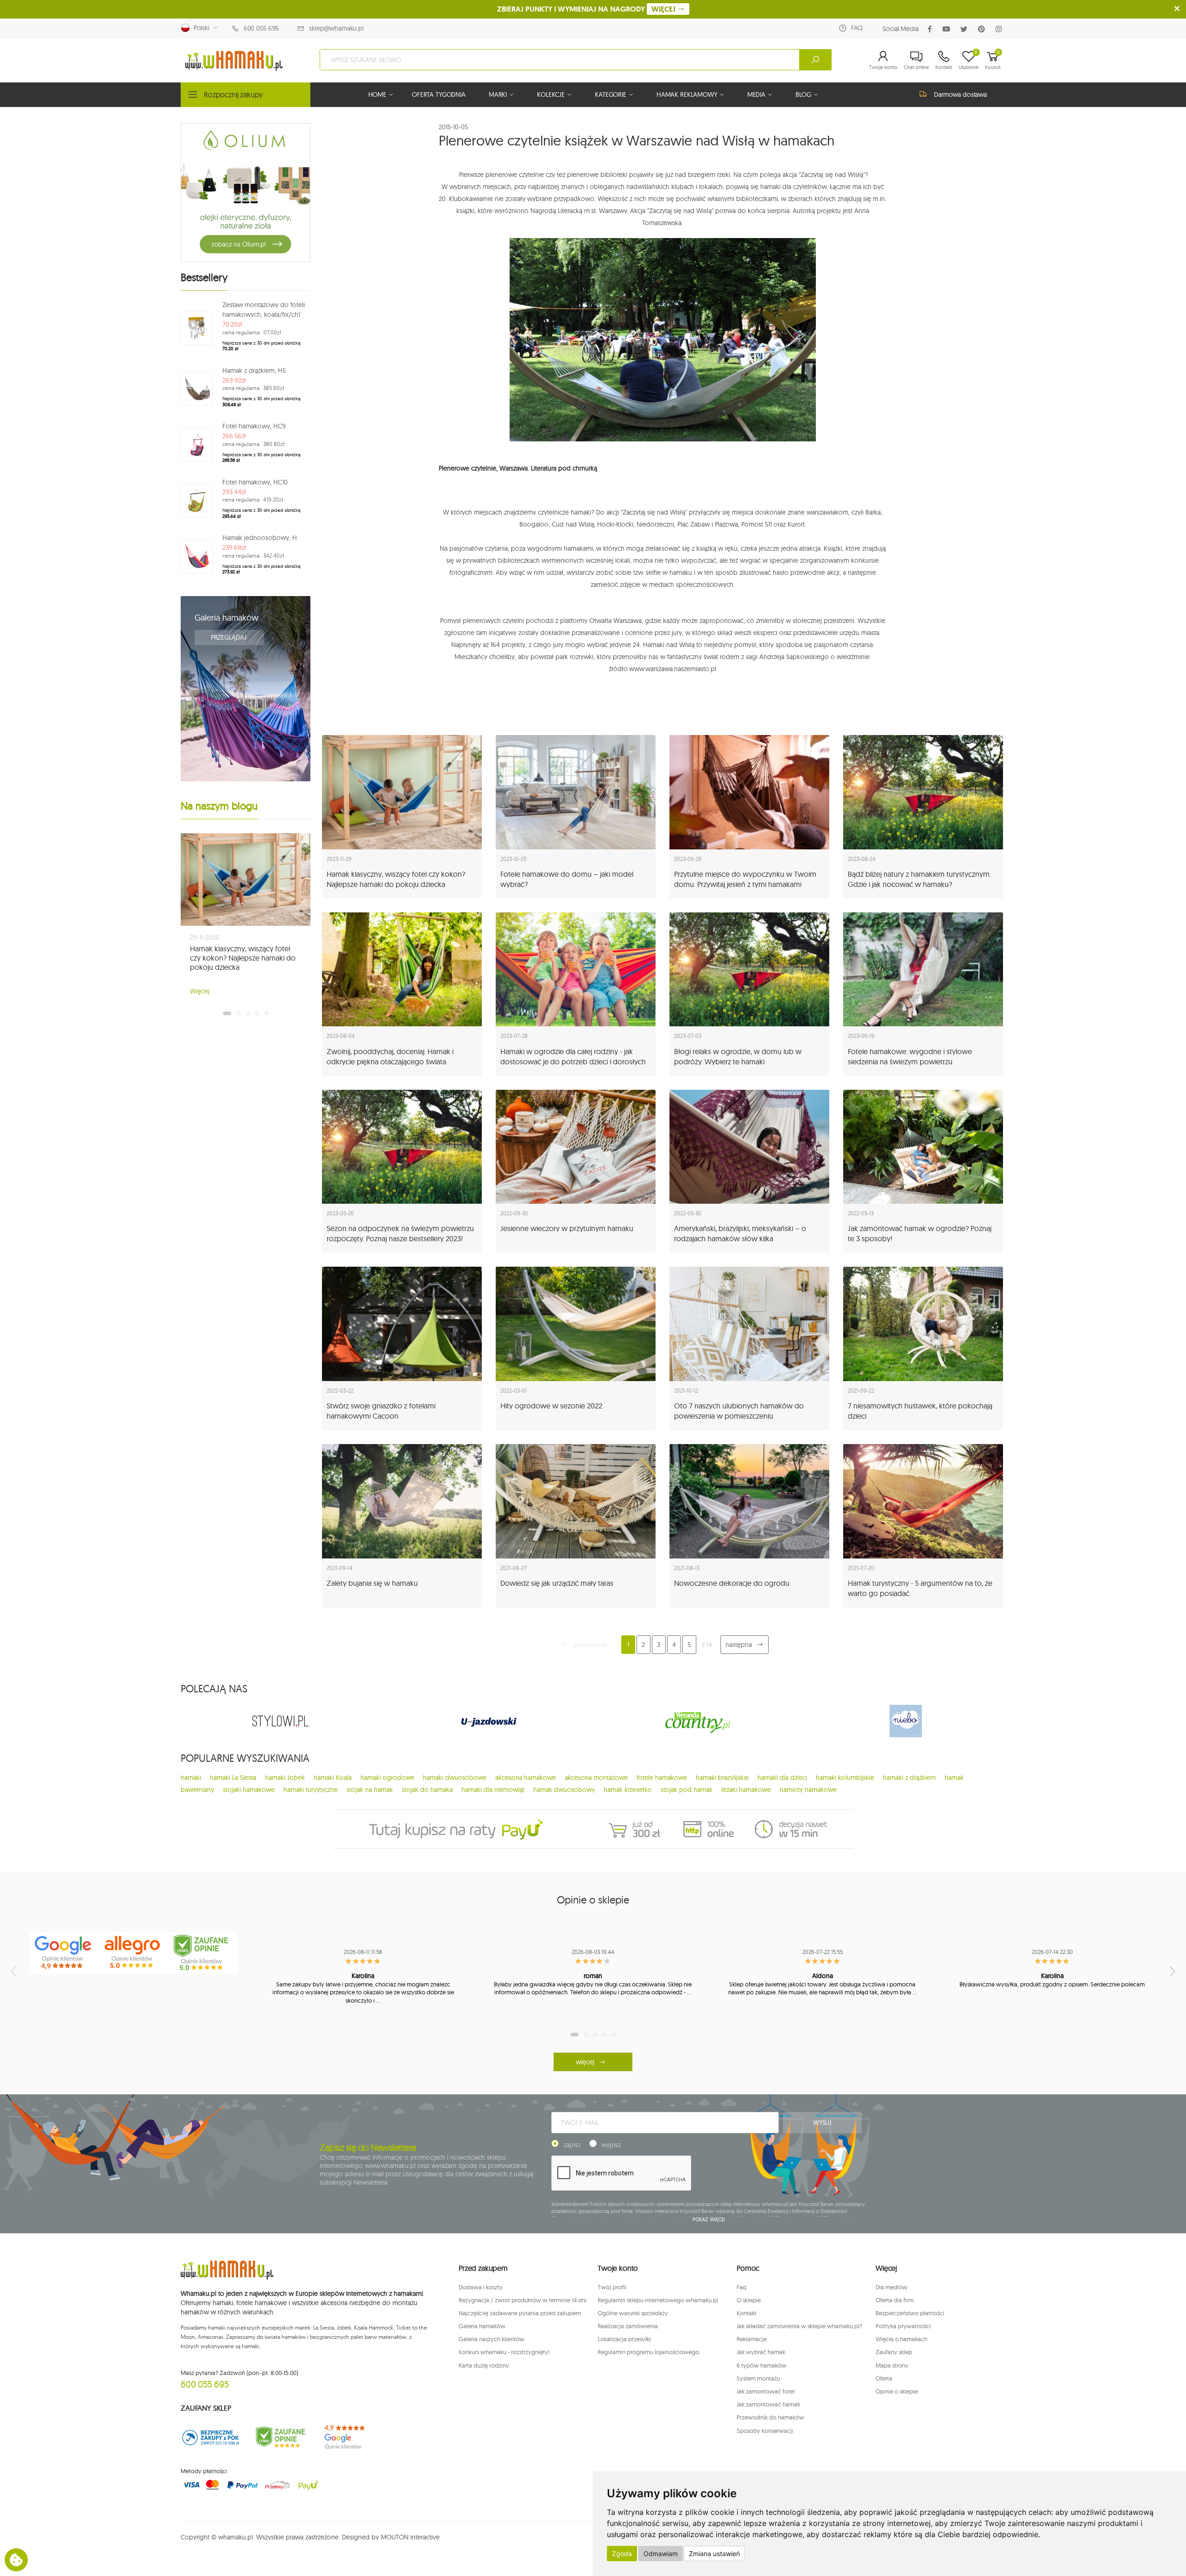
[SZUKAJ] (815, 60)
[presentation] (14, 1971)
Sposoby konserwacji (765, 2431)
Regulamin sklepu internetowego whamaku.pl (658, 2300)
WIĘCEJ (664, 9)
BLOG (803, 94)
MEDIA (756, 94)
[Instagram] (1000, 29)
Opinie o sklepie (897, 2391)
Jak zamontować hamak (768, 2404)
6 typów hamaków (762, 2365)
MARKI (498, 94)
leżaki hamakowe (746, 1790)
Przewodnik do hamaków (770, 2417)
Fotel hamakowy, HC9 (254, 426)
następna (739, 1645)
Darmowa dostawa (960, 94)
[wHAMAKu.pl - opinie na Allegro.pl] (133, 1953)
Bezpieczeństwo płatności (910, 2313)
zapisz (572, 2145)
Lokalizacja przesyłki (624, 2339)
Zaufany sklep (894, 2352)
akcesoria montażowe (596, 1778)
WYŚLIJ (822, 2123)
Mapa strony (892, 2365)
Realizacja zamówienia (628, 2326)
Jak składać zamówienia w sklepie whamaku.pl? (799, 2326)
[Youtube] (948, 29)
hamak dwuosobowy (564, 1790)
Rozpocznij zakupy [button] (233, 94)
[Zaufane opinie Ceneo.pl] (280, 2437)
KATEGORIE (611, 94)
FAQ (857, 28)
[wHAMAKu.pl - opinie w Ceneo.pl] (203, 1953)
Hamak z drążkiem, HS (254, 371)
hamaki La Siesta (233, 1778)
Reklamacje (752, 2339)
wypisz (611, 2145)
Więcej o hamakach (902, 2339)
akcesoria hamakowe (526, 1778)
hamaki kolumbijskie (845, 1778)
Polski (200, 28)
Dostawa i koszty (481, 2287)
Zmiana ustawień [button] (714, 2554)
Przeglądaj (229, 637)
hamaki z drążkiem (909, 1778)
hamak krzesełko (628, 1790)
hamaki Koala (333, 1778)
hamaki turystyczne (311, 1790)
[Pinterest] (983, 29)
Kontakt (747, 2313)
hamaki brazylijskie (722, 1778)
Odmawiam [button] (661, 2554)
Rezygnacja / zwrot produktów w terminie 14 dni (523, 2300)
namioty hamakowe (808, 1790)
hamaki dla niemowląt (493, 1790)
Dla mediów (892, 2287)
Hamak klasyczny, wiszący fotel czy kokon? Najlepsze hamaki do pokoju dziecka (243, 958)
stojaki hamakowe (249, 1790)
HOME (377, 94)
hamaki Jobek (285, 1778)
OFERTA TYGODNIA (439, 94)
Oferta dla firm (895, 2300)
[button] (883, 60)
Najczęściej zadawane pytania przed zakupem (520, 2313)
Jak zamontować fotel (766, 2391)
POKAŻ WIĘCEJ (709, 2219)
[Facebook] (932, 29)
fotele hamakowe (662, 1778)
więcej (585, 2062)
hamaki (191, 1778)
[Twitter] (966, 29)
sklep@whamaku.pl (336, 28)
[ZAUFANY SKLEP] (211, 2437)
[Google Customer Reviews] (350, 2437)
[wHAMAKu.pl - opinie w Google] (64, 1953)
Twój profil (612, 2287)
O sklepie (749, 2300)
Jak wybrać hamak (761, 2352)
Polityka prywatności (903, 2326)
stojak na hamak (370, 1790)
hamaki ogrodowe (387, 1778)
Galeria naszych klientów (492, 2339)
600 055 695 (261, 28)
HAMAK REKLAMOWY (687, 94)
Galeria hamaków (227, 618)
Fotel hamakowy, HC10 (255, 482)
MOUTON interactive (410, 2537)
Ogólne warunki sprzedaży (633, 2313)
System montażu (758, 2378)
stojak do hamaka (427, 1790)
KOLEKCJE (551, 94)
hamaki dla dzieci (782, 1778)
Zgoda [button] (622, 2554)
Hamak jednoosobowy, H (260, 538)
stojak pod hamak (687, 1790)
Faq (741, 2287)
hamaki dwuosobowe (455, 1778)
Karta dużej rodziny (484, 2365)
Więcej (200, 991)
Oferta (884, 2378)
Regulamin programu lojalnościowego (648, 2352)
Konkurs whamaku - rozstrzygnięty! (504, 2352)
